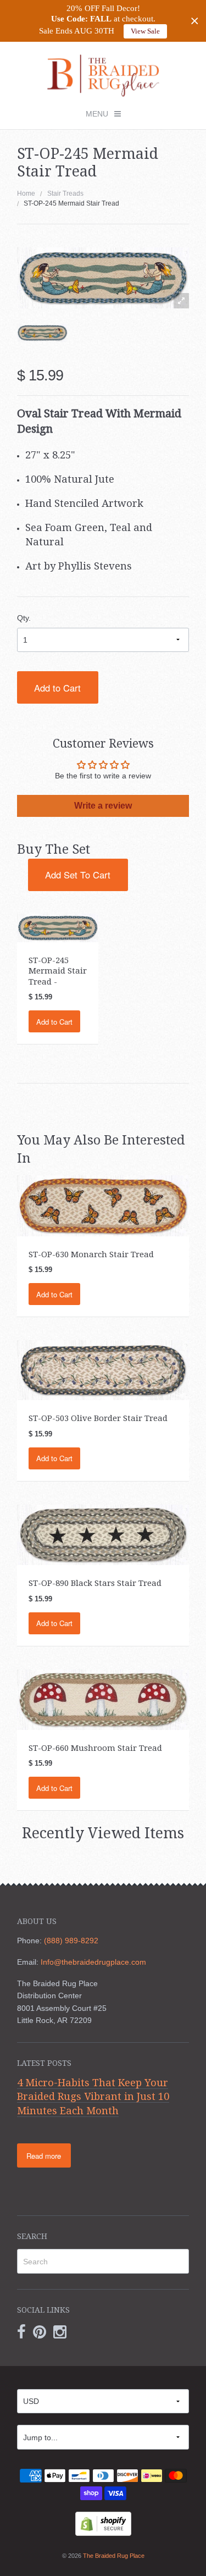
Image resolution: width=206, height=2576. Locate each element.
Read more (44, 2156)
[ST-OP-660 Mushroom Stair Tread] (103, 1699)
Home (26, 194)
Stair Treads (65, 194)
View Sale (145, 31)
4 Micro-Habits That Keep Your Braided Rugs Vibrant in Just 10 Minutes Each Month (93, 2097)
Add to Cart (57, 688)
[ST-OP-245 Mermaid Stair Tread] (43, 333)
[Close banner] (195, 21)
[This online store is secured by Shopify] (103, 2523)
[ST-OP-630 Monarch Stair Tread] (103, 1205)
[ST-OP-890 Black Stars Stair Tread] (103, 1534)
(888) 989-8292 (71, 1941)
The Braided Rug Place (114, 2556)
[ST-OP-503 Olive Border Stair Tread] (103, 1370)
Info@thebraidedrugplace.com (93, 1962)
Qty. (24, 618)
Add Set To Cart (78, 875)
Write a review (103, 806)
